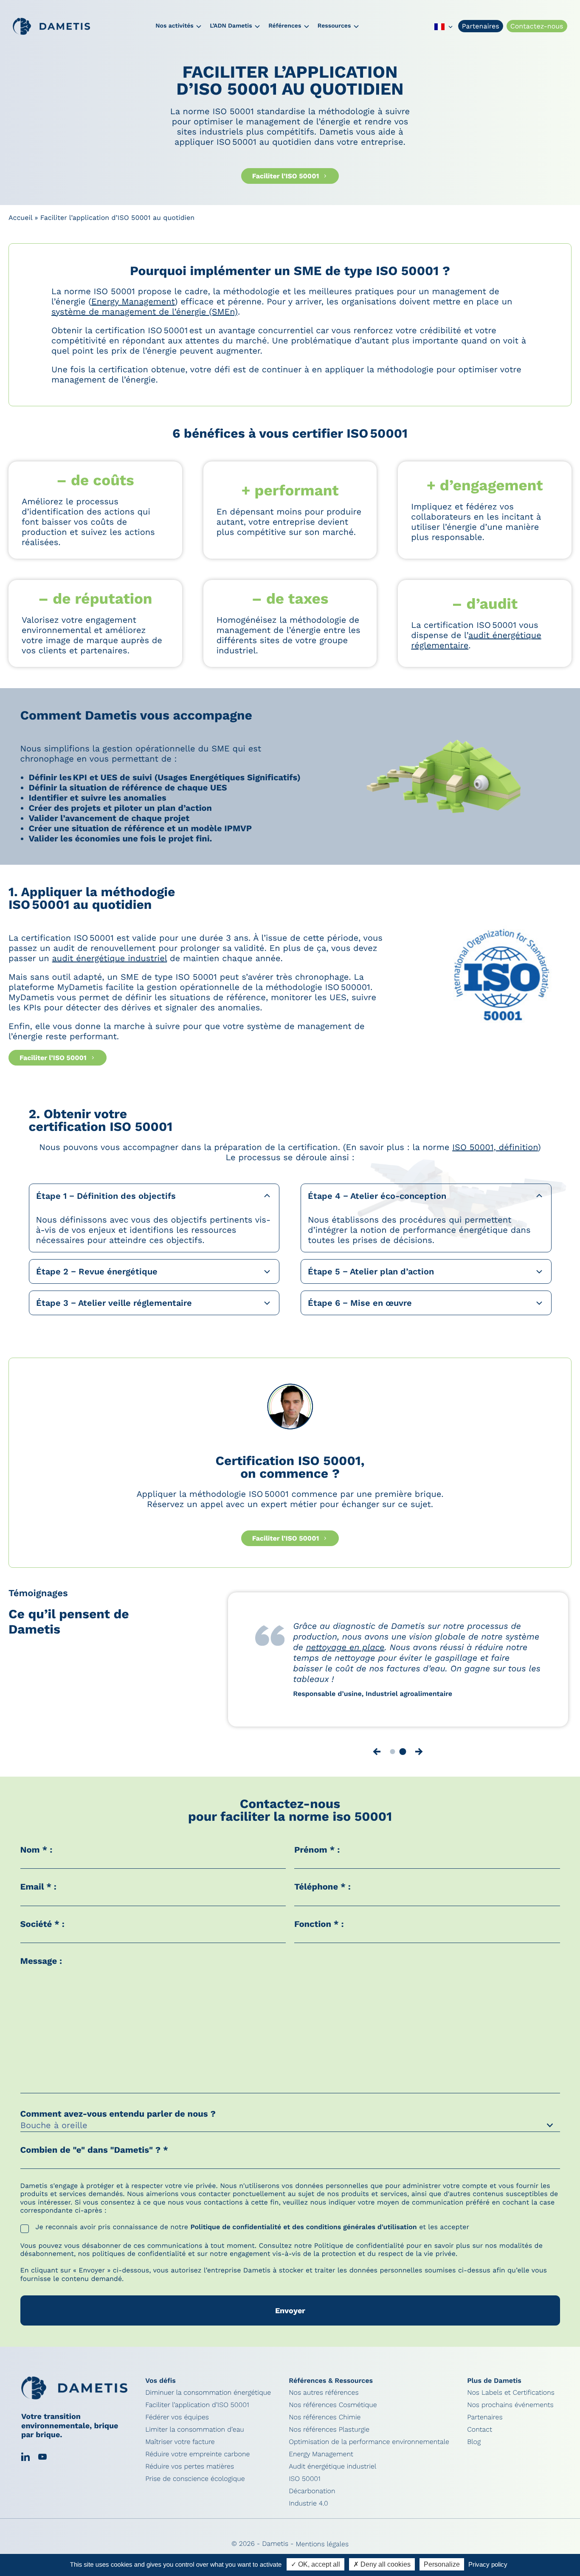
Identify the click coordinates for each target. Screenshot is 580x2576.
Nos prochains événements (510, 2411)
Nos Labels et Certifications (511, 2399)
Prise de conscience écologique (195, 2485)
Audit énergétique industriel (332, 2473)
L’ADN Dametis (231, 26)
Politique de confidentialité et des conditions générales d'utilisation (303, 2233)
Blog (474, 2448)
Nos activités (174, 26)
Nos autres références (324, 2399)
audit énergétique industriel (110, 958)
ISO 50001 (305, 2485)
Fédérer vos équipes (177, 2423)
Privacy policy (488, 2564)
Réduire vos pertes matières (190, 2473)
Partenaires (481, 26)
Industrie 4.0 (308, 2510)
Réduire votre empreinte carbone (197, 2460)
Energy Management (133, 301)
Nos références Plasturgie (329, 2436)
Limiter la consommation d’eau (195, 2436)
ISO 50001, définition (495, 1147)
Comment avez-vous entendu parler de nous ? (119, 2120)
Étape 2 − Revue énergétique (97, 1271)
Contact (480, 2436)
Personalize (442, 2564)
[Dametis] (51, 26)
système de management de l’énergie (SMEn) (145, 312)
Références (285, 26)
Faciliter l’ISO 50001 (286, 176)
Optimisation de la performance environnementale (369, 2448)
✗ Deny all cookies (382, 2564)
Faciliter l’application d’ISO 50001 (197, 2411)
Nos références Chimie (325, 2423)
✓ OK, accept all (315, 2564)
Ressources (334, 26)
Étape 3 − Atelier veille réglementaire (114, 1303)
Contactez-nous (537, 26)
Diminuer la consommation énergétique (208, 2399)
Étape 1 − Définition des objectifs (106, 1196)
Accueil (20, 218)
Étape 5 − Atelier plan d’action (371, 1271)
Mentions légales (322, 2550)
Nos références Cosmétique (333, 2411)
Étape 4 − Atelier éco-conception (377, 1196)
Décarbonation (312, 2497)
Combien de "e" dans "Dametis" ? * (94, 2156)
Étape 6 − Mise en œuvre (360, 1303)
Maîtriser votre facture (180, 2448)
